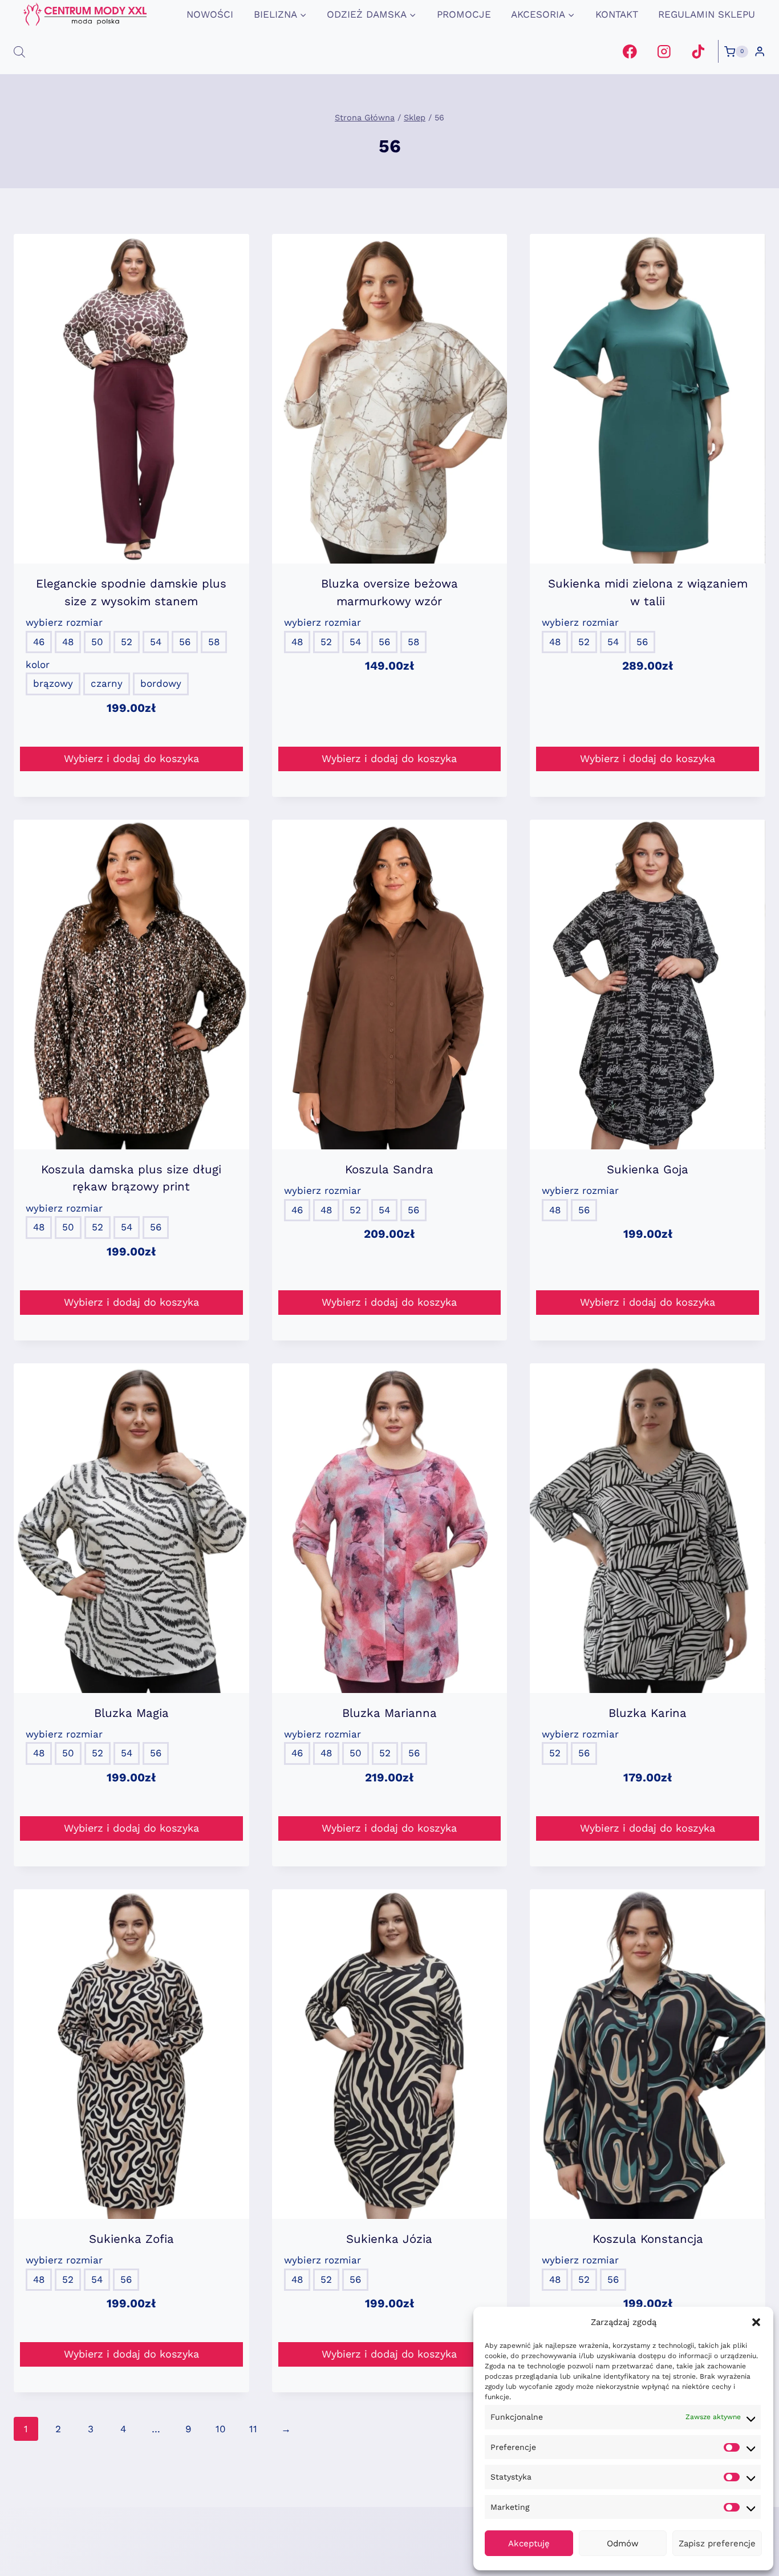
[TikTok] (698, 52)
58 (214, 642)
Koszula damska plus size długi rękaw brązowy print (131, 1178)
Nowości (210, 14)
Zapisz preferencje (717, 2543)
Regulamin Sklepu (707, 14)
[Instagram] (664, 52)
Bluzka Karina (648, 1713)
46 (39, 642)
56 (185, 642)
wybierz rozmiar (64, 622)
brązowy (53, 683)
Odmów (623, 2543)
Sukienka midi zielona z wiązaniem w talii (648, 592)
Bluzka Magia (131, 1713)
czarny (107, 683)
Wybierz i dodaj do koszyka (131, 758)
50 (97, 642)
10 (221, 2429)
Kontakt (617, 14)
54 (156, 642)
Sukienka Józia (389, 2239)
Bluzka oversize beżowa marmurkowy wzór (389, 592)
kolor (38, 665)
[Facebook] (630, 52)
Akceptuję (529, 2543)
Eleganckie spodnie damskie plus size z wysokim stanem (131, 592)
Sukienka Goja (648, 1169)
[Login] (760, 52)
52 (127, 642)
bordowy (161, 683)
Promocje (464, 14)
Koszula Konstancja (648, 2239)
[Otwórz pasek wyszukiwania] (19, 52)
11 (253, 2429)
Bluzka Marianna (389, 1713)
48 (68, 642)
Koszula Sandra (389, 1169)
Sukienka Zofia (131, 2239)
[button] (756, 2322)
